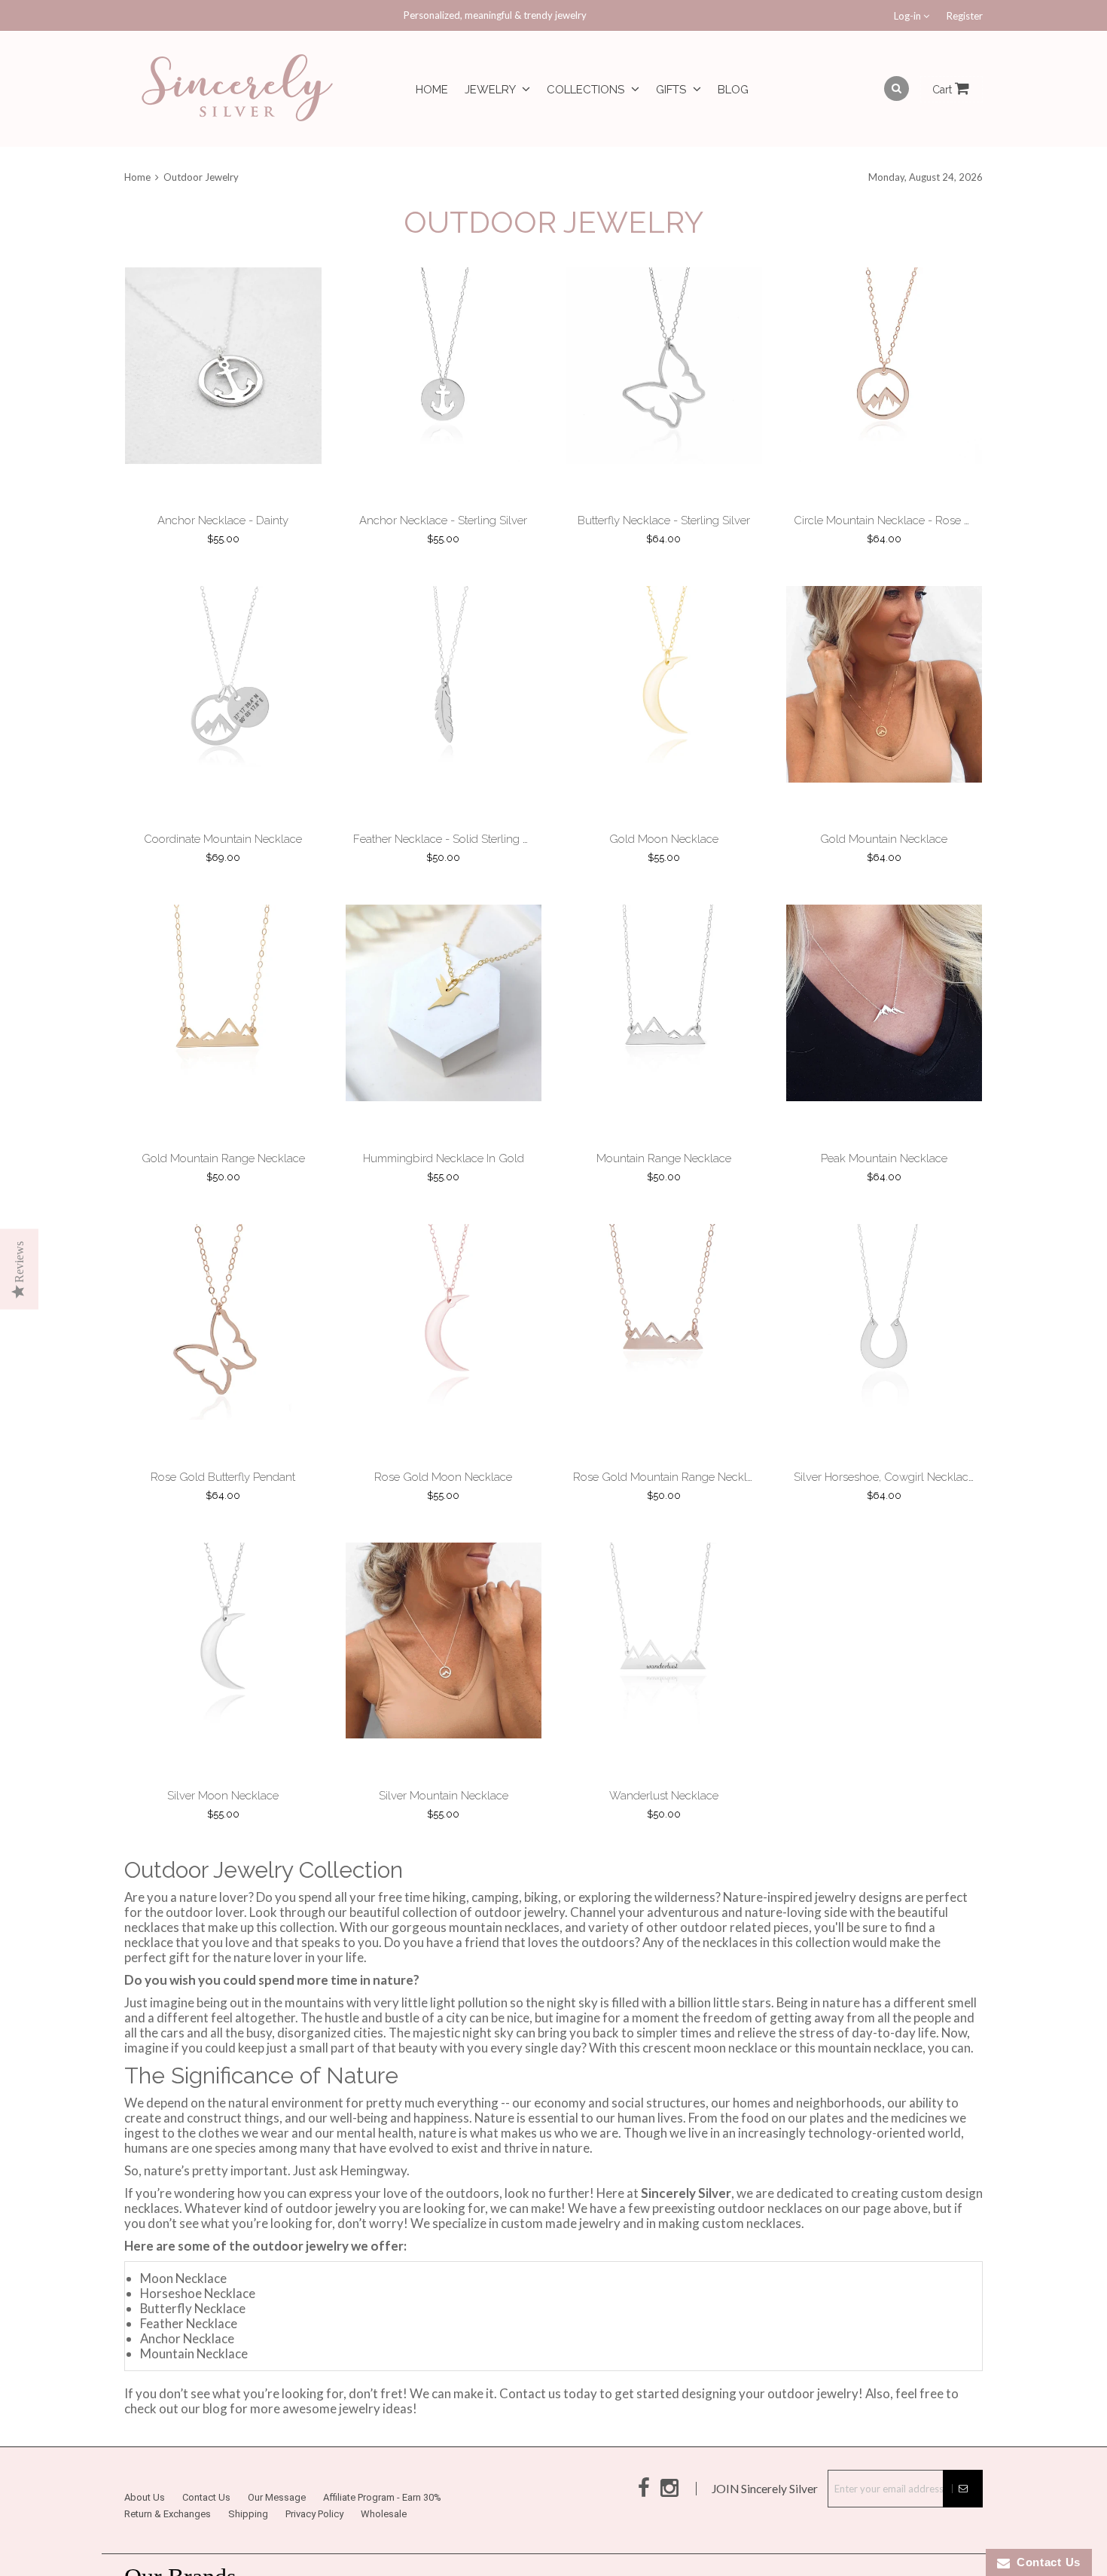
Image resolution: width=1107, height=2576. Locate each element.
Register (965, 16)
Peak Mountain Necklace (884, 1181)
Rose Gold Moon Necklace (443, 1507)
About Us (145, 2535)
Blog (733, 90)
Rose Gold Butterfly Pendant (223, 1507)
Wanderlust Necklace (664, 1833)
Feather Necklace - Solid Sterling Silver (452, 854)
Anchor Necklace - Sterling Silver (443, 528)
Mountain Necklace (194, 2391)
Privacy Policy (314, 2552)
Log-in (909, 16)
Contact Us (206, 2535)
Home (432, 90)
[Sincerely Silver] (237, 89)
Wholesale (384, 2552)
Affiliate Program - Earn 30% (382, 2535)
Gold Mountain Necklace (884, 854)
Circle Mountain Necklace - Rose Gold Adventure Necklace (945, 528)
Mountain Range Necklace (664, 1181)
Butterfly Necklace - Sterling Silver (664, 528)
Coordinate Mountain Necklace (223, 854)
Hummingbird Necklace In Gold (444, 1181)
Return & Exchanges (168, 2552)
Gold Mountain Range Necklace (223, 1181)
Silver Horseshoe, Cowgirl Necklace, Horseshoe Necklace (939, 1507)
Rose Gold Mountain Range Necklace (669, 1507)
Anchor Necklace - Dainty (223, 528)
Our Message (277, 2535)
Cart (944, 90)
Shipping (248, 2552)
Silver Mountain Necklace (444, 1833)
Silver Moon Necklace (223, 1833)
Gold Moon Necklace (664, 854)
